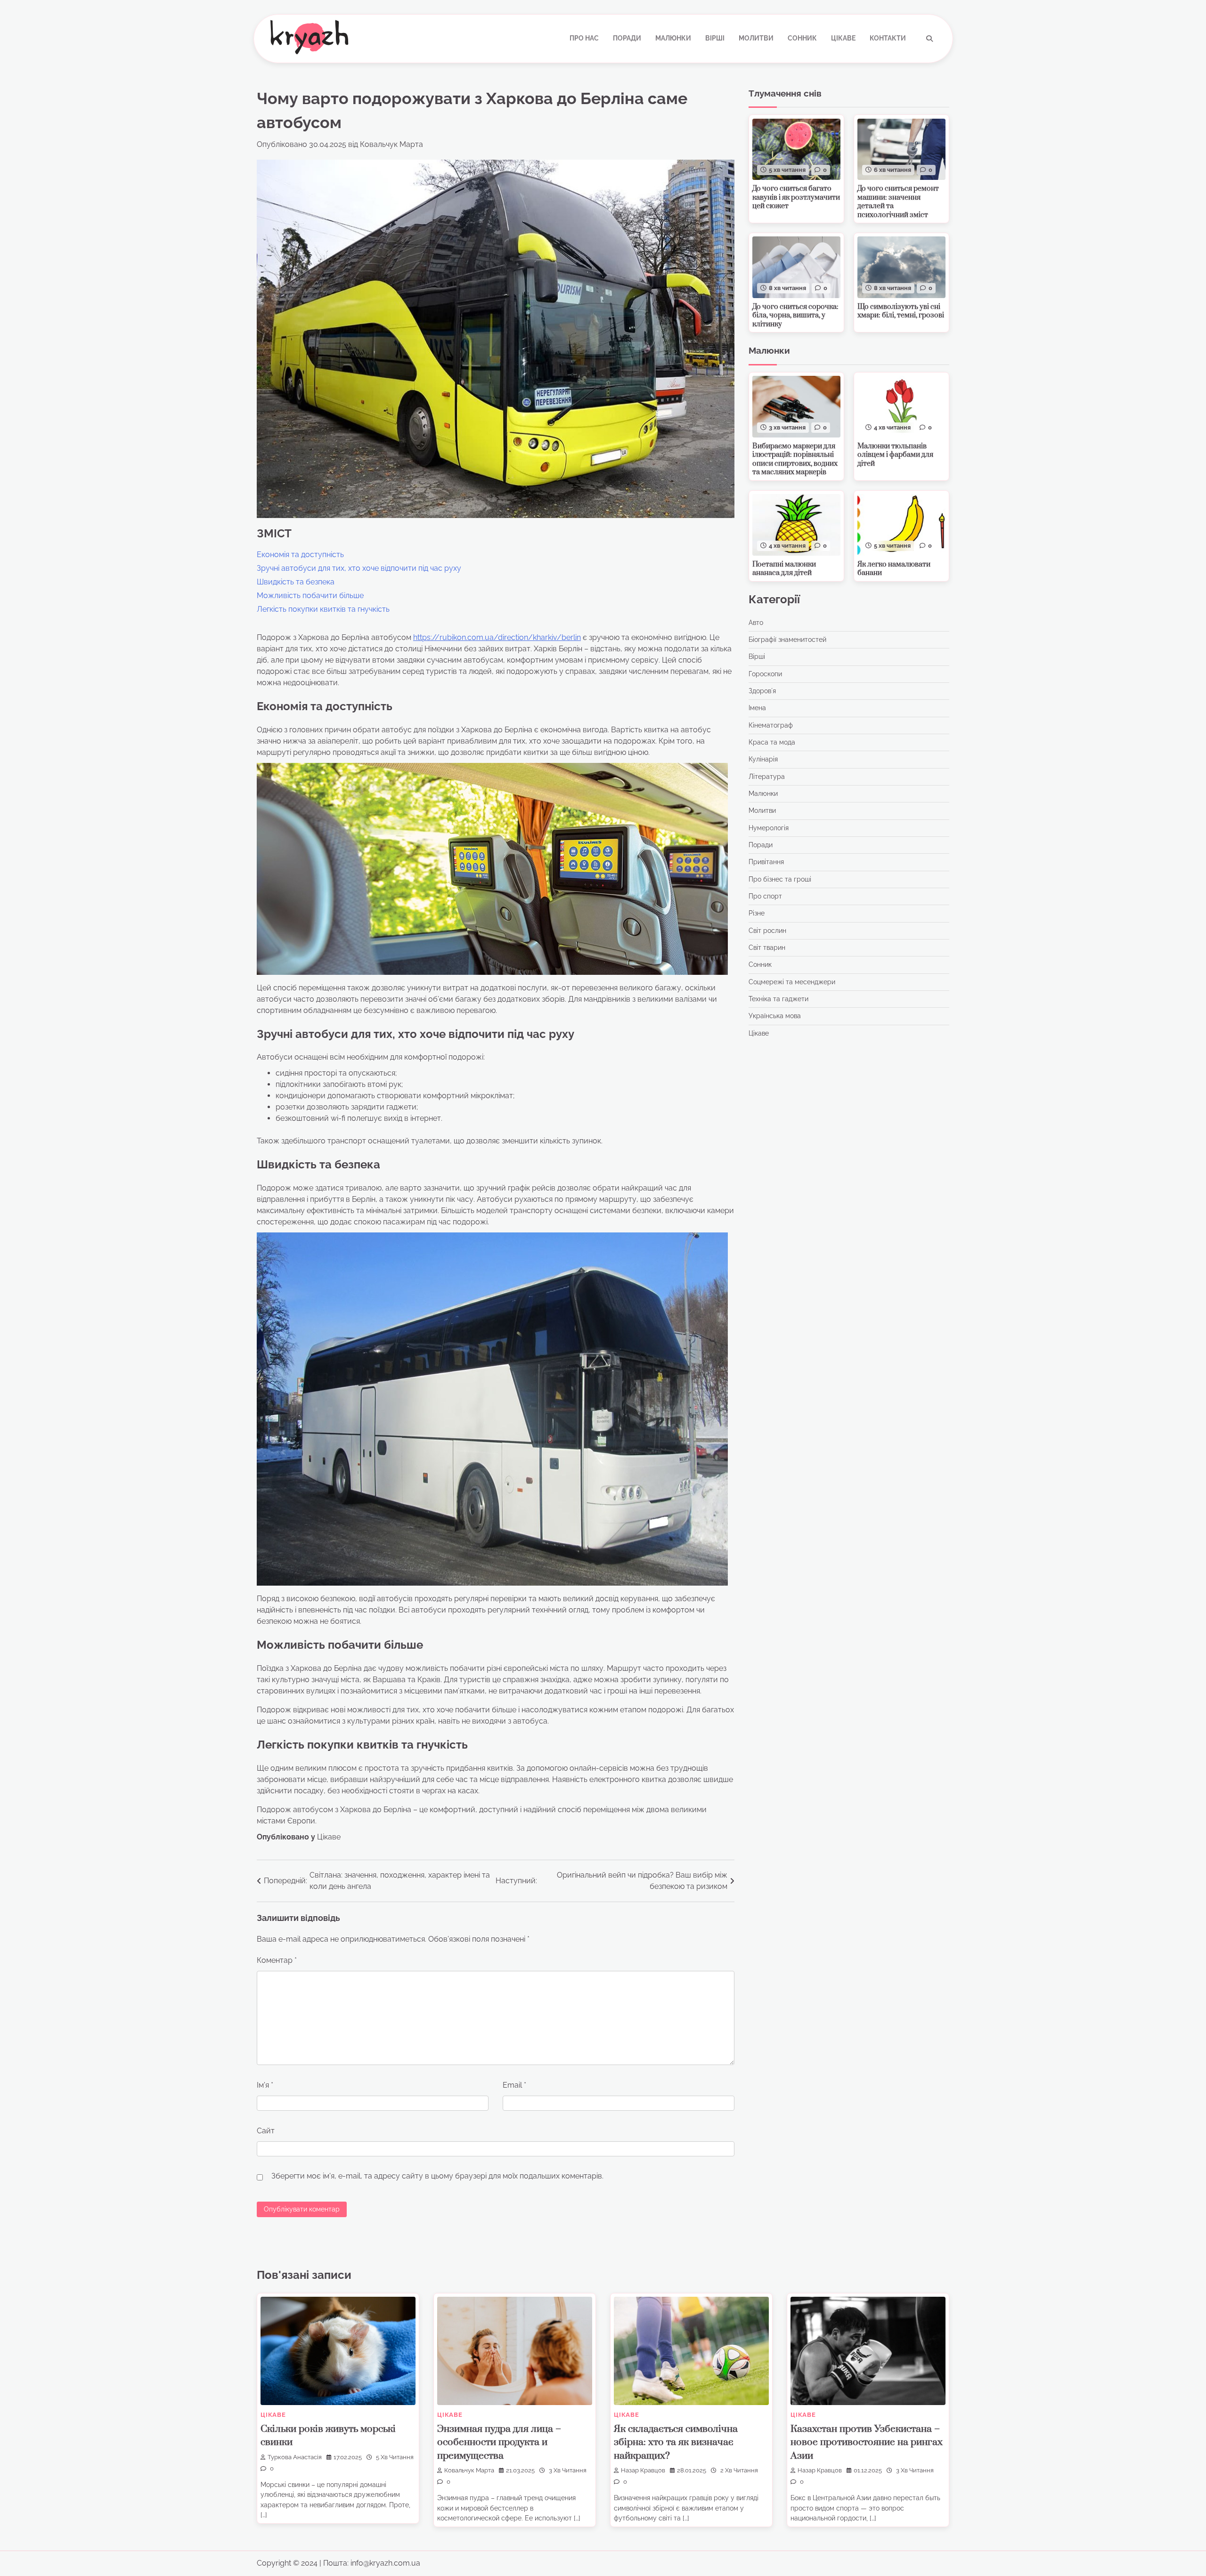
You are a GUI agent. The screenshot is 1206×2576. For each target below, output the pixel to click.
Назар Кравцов (643, 2470)
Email (514, 2085)
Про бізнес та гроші (780, 879)
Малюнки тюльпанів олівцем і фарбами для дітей (895, 455)
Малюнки (673, 38)
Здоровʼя (762, 691)
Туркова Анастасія (295, 2457)
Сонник (802, 38)
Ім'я (265, 2085)
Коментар (277, 1960)
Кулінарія (763, 760)
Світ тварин (767, 948)
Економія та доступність (300, 555)
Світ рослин (767, 931)
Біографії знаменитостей (787, 640)
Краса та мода (772, 742)
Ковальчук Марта (391, 144)
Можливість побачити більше (310, 595)
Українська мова (775, 1016)
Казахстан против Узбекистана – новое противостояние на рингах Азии (867, 2442)
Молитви (756, 38)
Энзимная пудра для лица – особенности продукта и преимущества (499, 2442)
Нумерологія (769, 828)
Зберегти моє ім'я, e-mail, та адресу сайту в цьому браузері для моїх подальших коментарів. (437, 2176)
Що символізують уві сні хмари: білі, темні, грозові (901, 311)
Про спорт (765, 896)
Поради (627, 38)
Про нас (584, 38)
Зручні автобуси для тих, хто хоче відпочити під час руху (359, 568)
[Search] (929, 39)
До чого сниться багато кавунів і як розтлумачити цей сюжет (796, 197)
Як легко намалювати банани (894, 569)
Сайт (266, 2131)
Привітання (766, 862)
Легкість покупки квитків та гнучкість (323, 609)
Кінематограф (771, 725)
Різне (757, 914)
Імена (757, 708)
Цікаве (843, 38)
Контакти (888, 38)
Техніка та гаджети (778, 999)
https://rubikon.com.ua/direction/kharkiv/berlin (497, 637)
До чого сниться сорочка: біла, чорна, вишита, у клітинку (795, 316)
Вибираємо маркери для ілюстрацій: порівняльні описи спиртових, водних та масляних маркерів (795, 459)
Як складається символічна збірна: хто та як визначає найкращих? (676, 2442)
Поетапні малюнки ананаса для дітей (784, 569)
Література (767, 777)
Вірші (715, 38)
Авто (756, 623)
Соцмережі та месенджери (792, 982)
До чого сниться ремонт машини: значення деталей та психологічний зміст (898, 202)
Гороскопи (765, 674)
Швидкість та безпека (296, 582)
